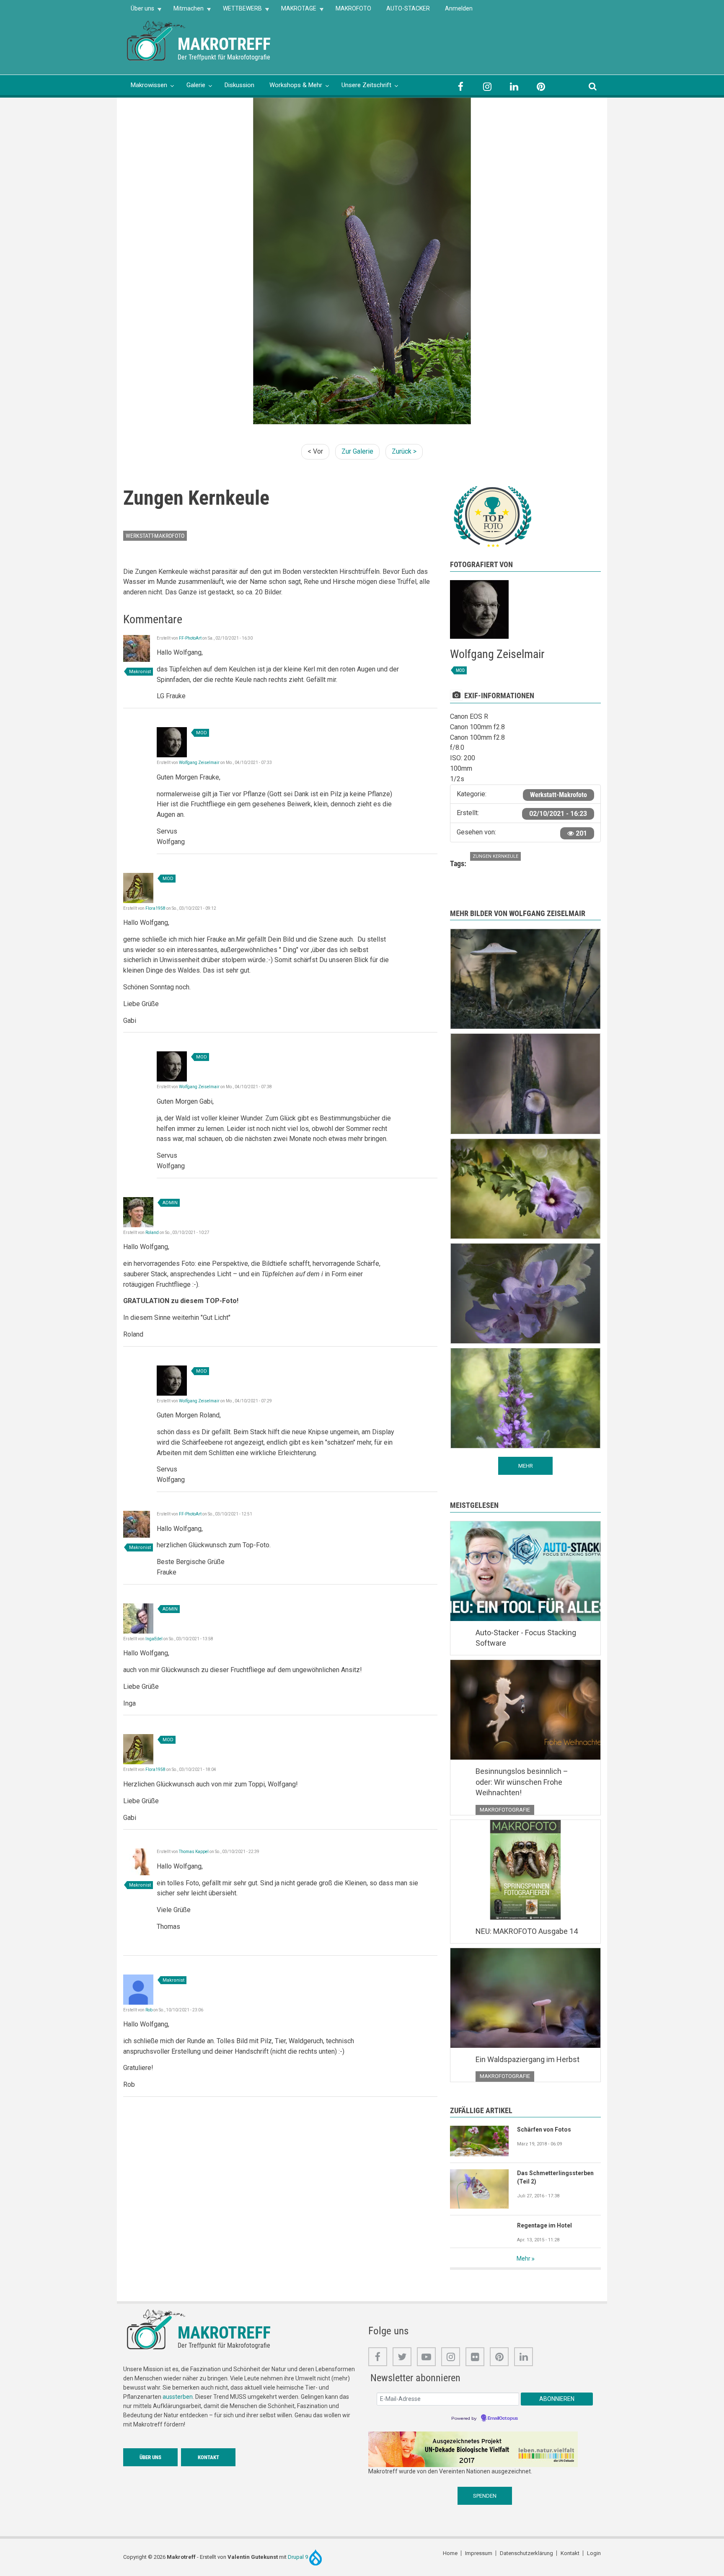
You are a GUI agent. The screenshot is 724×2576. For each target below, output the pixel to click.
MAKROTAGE (295, 11)
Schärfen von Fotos (544, 2129)
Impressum (479, 2553)
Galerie (196, 85)
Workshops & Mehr (296, 85)
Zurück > (404, 451)
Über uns (139, 11)
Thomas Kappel (194, 1852)
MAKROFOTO (353, 8)
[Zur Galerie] (157, 40)
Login (594, 2553)
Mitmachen (185, 11)
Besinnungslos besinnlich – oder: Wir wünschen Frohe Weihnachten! (522, 1782)
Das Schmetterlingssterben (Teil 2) (555, 2177)
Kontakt (208, 2457)
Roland (152, 1233)
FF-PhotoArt (190, 638)
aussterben (178, 2397)
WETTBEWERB (239, 11)
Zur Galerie (357, 451)
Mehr (524, 2259)
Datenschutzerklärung (526, 2553)
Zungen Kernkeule (495, 856)
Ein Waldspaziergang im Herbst (527, 2059)
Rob (149, 2010)
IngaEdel (154, 1639)
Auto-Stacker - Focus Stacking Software (526, 1638)
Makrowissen (149, 85)
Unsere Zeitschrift (366, 85)
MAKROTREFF (224, 44)
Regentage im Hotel (544, 2225)
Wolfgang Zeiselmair (199, 763)
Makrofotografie (505, 1810)
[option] (362, 261)
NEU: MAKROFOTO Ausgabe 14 (527, 1931)
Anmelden (459, 8)
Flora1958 (155, 908)
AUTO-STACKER (408, 8)
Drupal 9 (299, 2557)
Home (450, 2553)
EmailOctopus (503, 2419)
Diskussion (239, 85)
